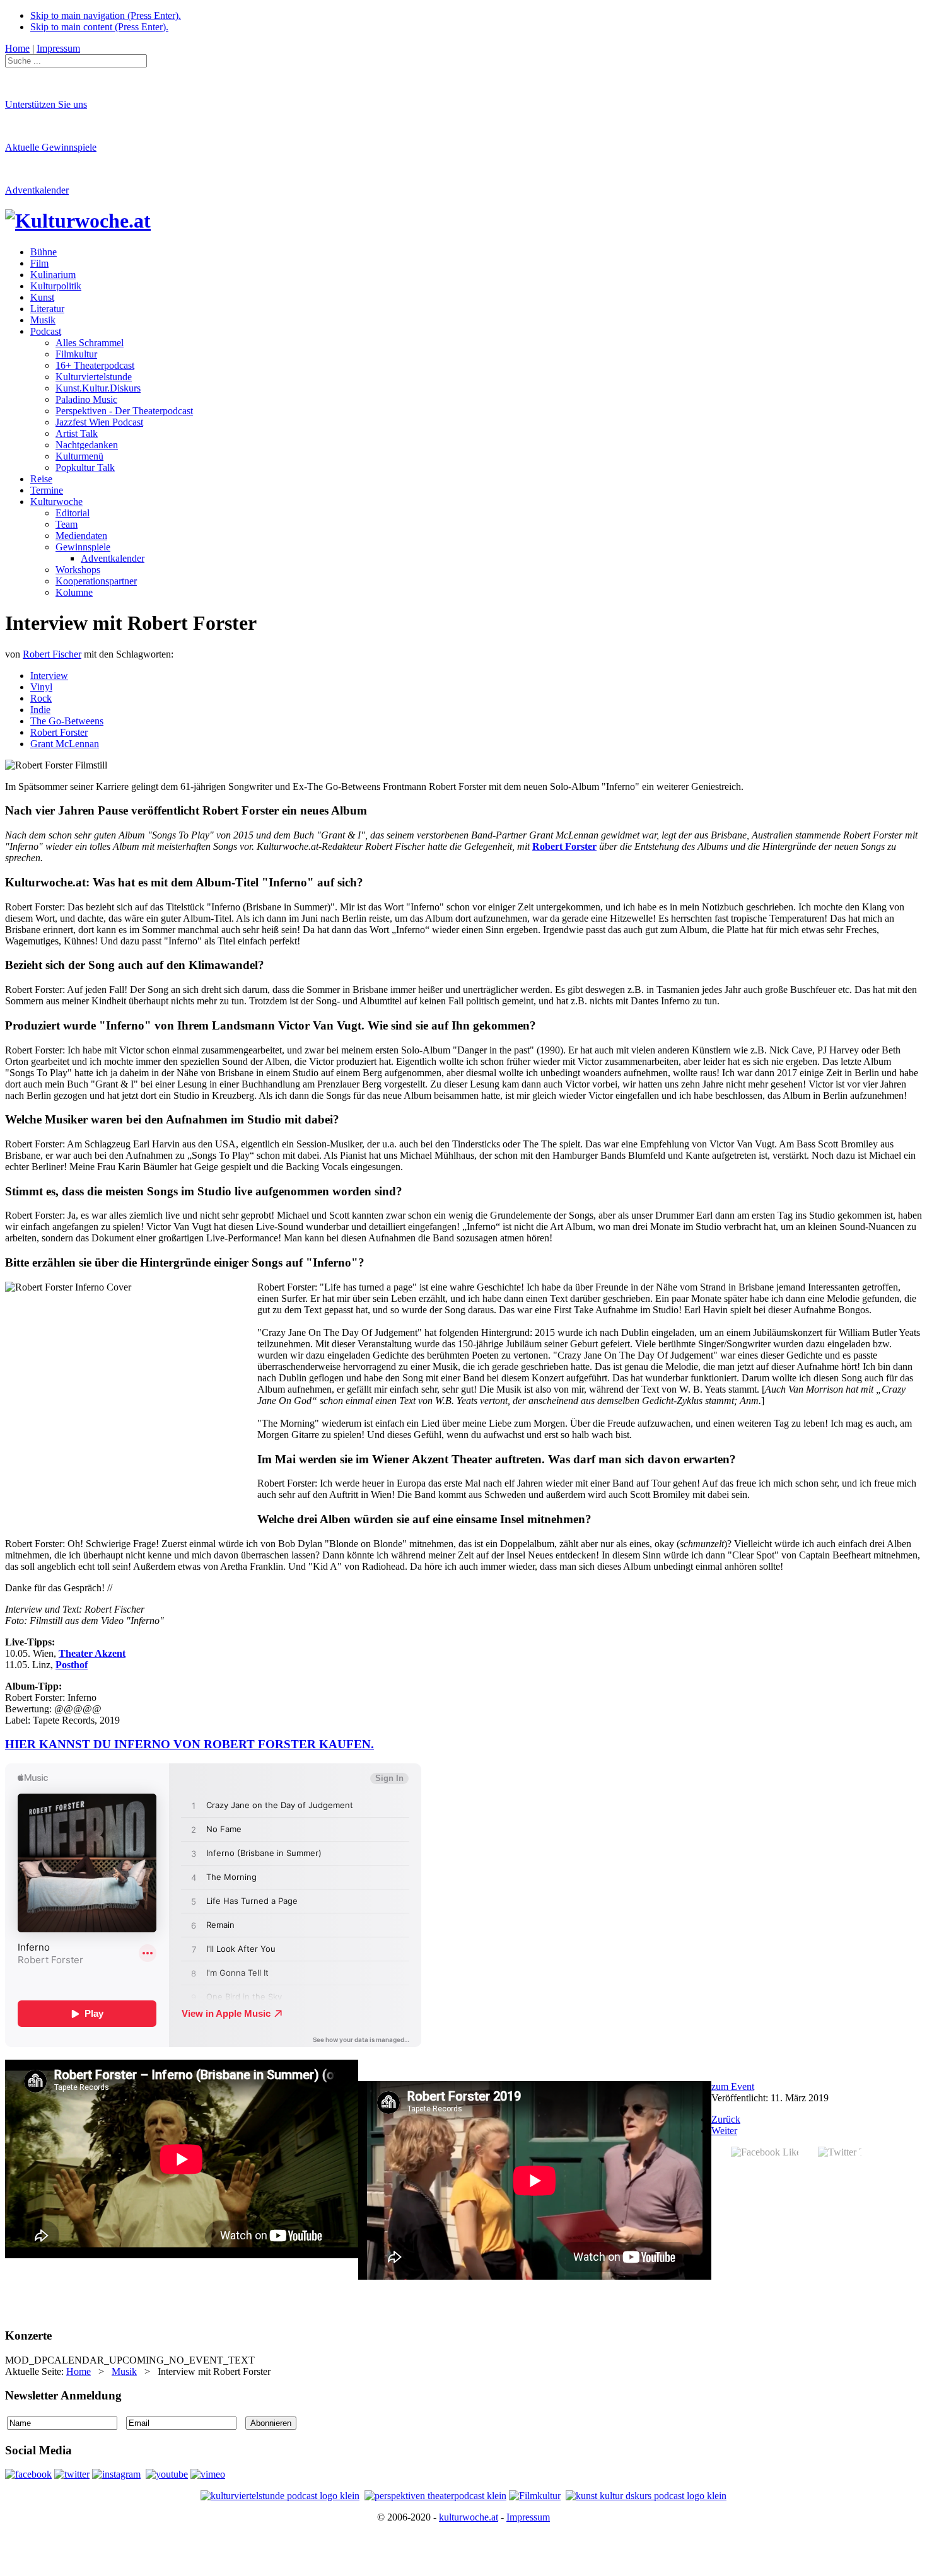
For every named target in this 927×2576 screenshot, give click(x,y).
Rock (41, 698)
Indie (40, 710)
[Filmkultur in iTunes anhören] (535, 2496)
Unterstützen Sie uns (46, 104)
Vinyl (41, 687)
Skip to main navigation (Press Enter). (106, 15)
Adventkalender (37, 190)
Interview (49, 676)
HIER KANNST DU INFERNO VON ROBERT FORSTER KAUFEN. (189, 1744)
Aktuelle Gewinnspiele (51, 147)
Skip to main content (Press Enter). (99, 27)
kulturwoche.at (469, 2517)
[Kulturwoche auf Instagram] (116, 2474)
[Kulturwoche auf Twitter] (72, 2474)
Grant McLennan (65, 744)
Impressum (528, 2517)
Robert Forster (59, 732)
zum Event (733, 2086)
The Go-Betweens (67, 721)
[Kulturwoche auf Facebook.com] (28, 2474)
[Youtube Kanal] (208, 2474)
